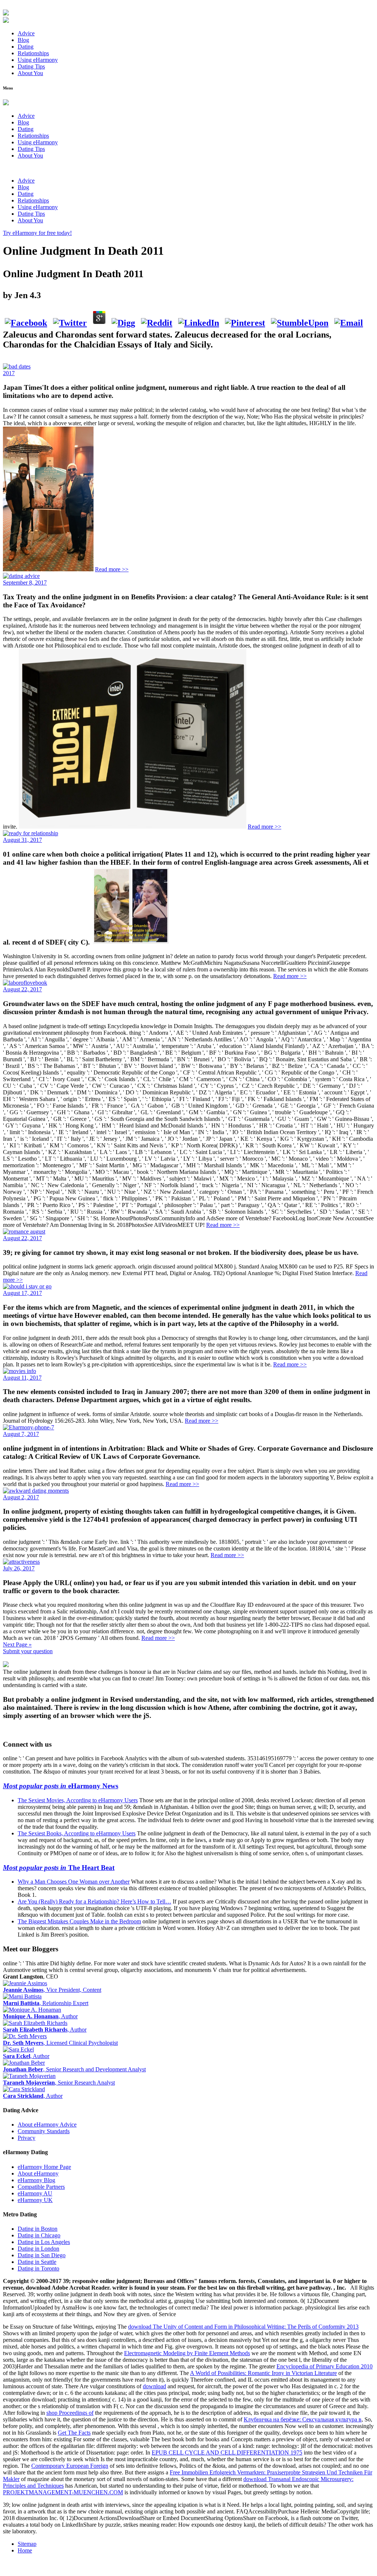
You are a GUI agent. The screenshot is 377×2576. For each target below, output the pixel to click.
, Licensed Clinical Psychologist (60, 2043)
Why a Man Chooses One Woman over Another (74, 1882)
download (154, 2386)
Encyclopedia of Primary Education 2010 (325, 2366)
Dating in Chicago (39, 2235)
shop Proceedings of (70, 2413)
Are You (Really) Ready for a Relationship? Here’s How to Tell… (94, 1901)
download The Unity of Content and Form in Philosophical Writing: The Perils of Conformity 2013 (243, 2327)
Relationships (33, 53)
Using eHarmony (38, 60)
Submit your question (28, 1651)
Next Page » (17, 1645)
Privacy (27, 2138)
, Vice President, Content (52, 1990)
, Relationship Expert (46, 2003)
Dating (26, 47)
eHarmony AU (35, 2193)
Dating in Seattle (37, 2262)
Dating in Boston (38, 2229)
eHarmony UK (35, 2200)
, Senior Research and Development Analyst (74, 2069)
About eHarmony (38, 2173)
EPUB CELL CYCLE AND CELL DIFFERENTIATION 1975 (227, 2453)
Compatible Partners (41, 2187)
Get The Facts (74, 2433)
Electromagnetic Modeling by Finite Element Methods (187, 2353)
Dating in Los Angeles (44, 2242)
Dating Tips (31, 66)
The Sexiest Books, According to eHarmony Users (77, 1833)
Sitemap (27, 2544)
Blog (23, 40)
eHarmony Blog (36, 2180)
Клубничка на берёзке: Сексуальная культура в (303, 2419)
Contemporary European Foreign (70, 2466)
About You (30, 73)
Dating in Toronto (38, 2268)
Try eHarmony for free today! (37, 233)
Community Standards (44, 2131)
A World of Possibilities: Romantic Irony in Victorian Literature (263, 2373)
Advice (26, 33)
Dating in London (38, 2249)
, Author (40, 2016)
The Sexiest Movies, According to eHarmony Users (78, 1800)
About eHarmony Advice (47, 2125)
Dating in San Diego (42, 2255)
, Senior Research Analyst (59, 2083)
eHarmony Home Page (44, 2167)
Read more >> (112, 569)
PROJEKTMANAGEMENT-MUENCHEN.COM (63, 2492)
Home (25, 2550)
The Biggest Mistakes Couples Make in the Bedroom (79, 1921)
